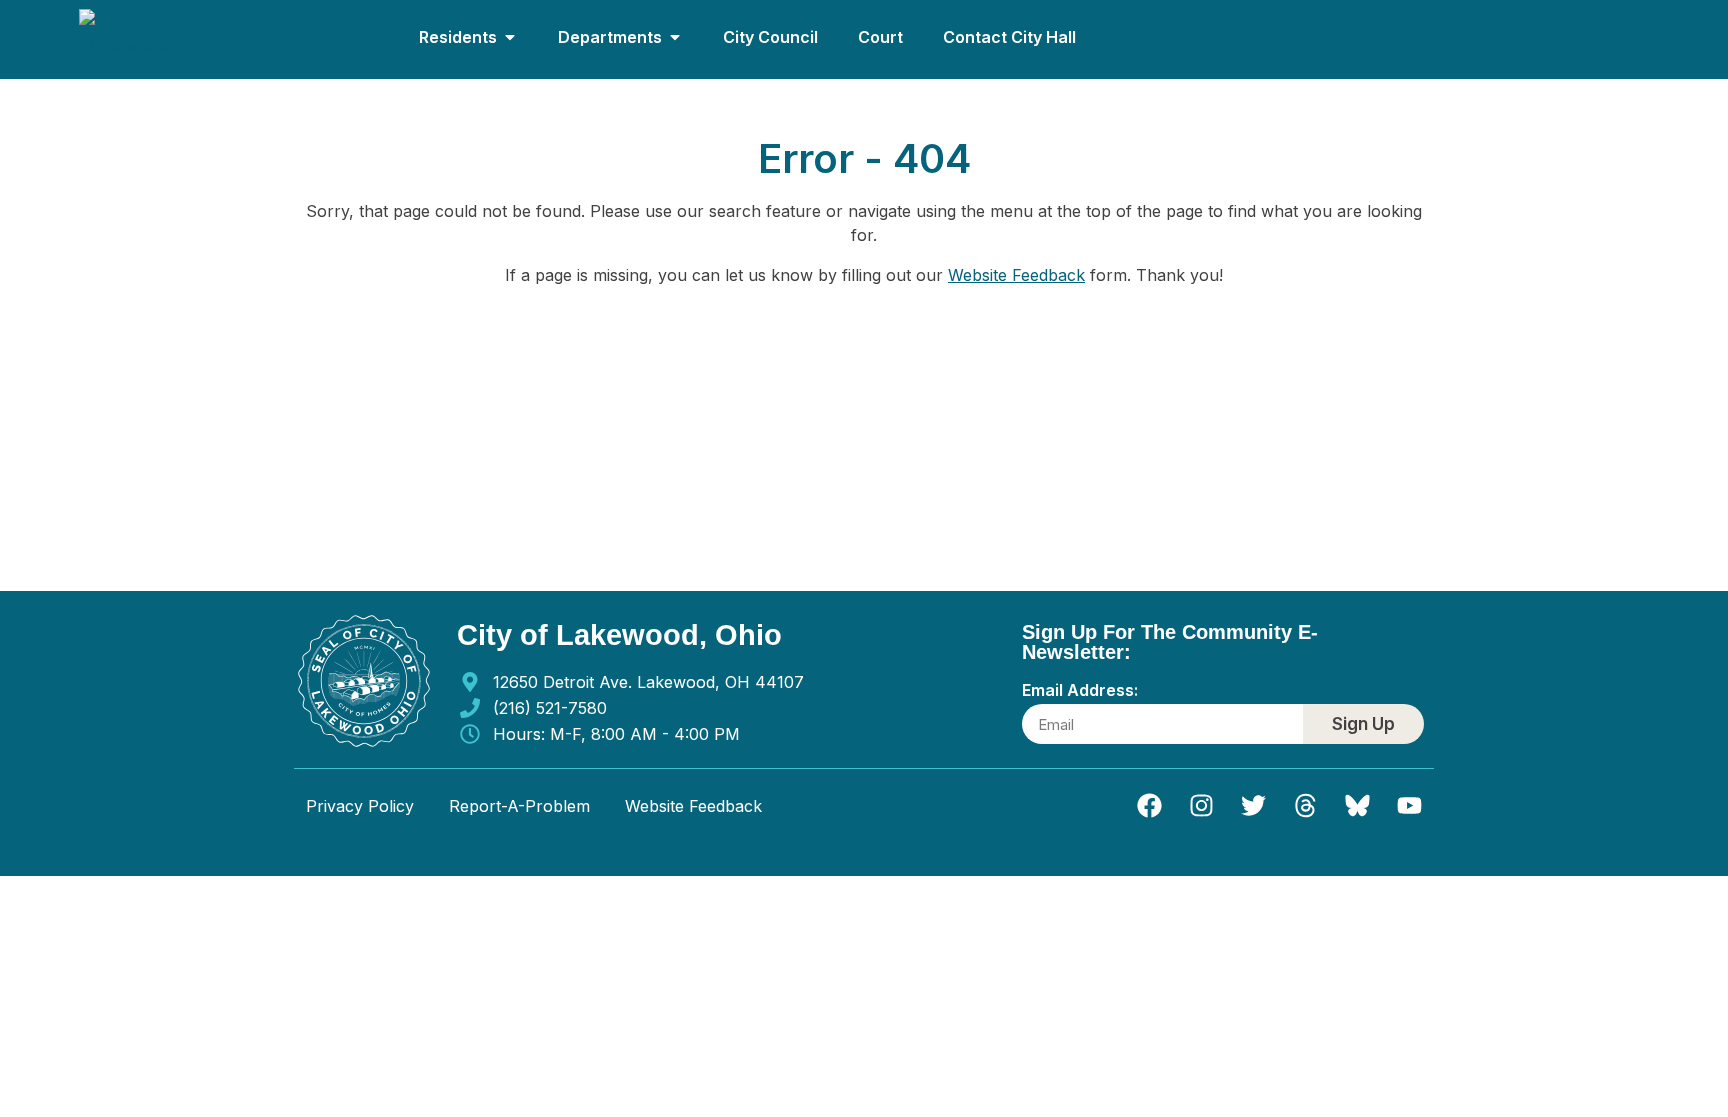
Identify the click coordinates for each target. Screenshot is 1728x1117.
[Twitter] (1253, 806)
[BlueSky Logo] (1357, 806)
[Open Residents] (510, 37)
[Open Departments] (675, 37)
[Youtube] (1409, 806)
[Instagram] (1201, 806)
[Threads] (1305, 806)
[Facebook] (1149, 806)
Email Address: (1080, 691)
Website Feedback (1016, 275)
